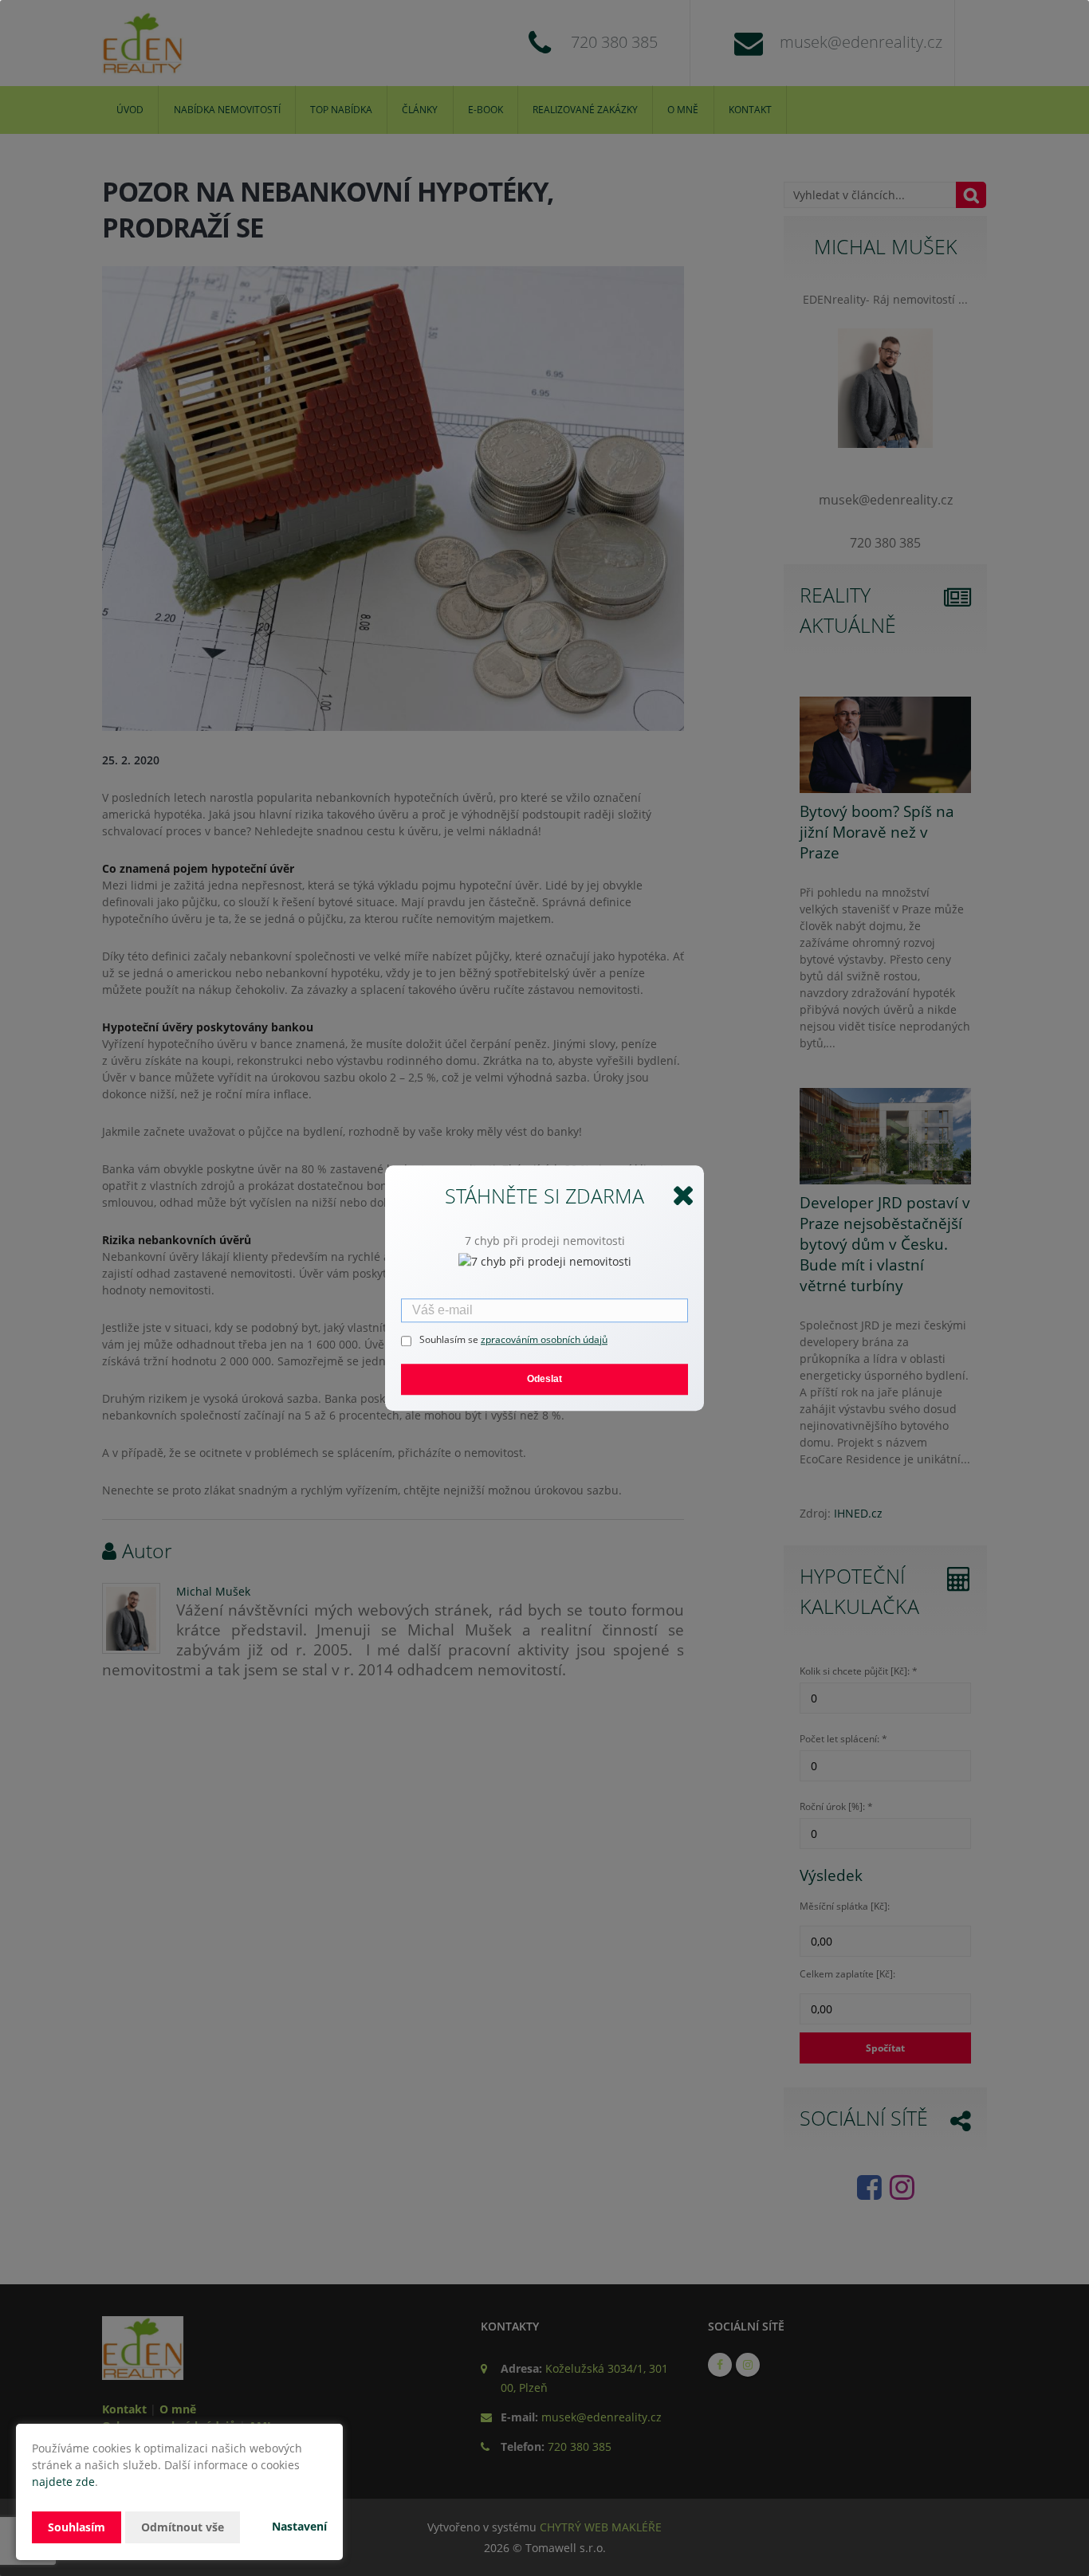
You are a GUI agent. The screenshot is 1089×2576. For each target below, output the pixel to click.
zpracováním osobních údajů (544, 1339)
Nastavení (299, 2526)
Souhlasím (77, 2527)
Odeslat (544, 1379)
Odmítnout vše (183, 2527)
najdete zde (63, 2482)
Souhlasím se (450, 1339)
